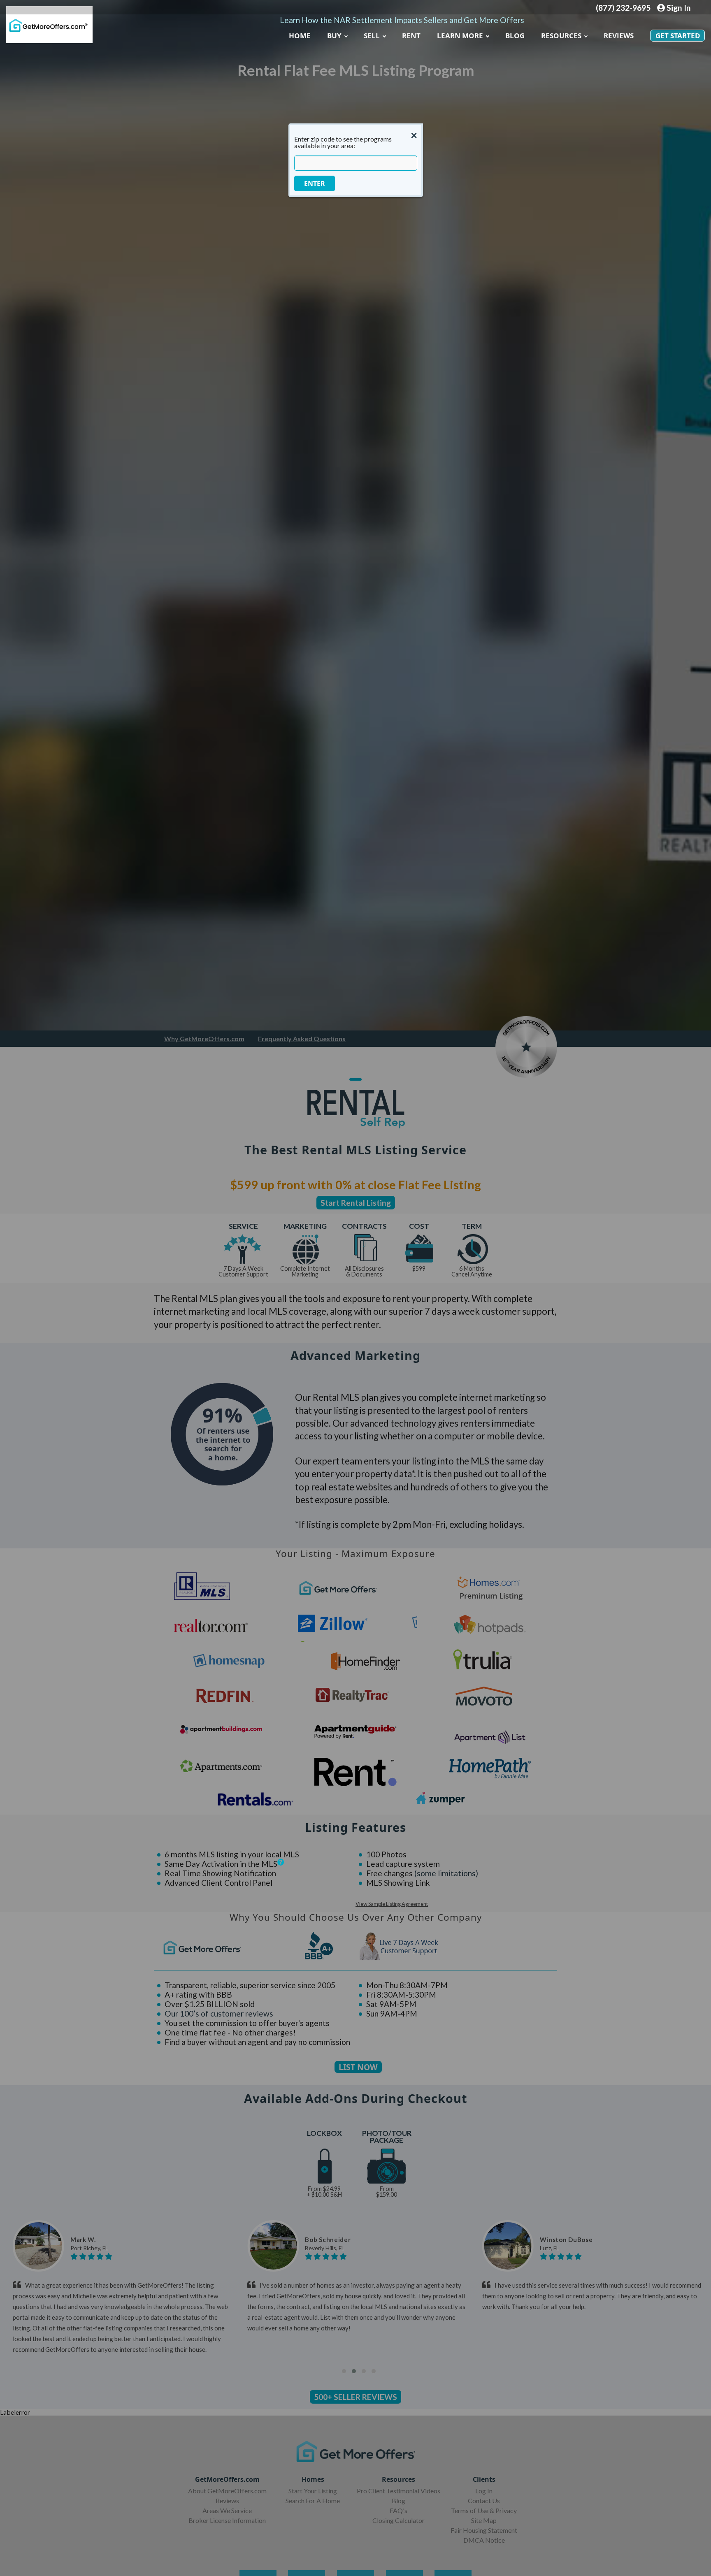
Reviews (619, 36)
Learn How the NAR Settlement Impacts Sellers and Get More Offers (402, 20)
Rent (411, 36)
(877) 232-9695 (623, 8)
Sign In (678, 8)
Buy (334, 36)
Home (300, 36)
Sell (372, 36)
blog (515, 36)
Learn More (460, 36)
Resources (561, 36)
